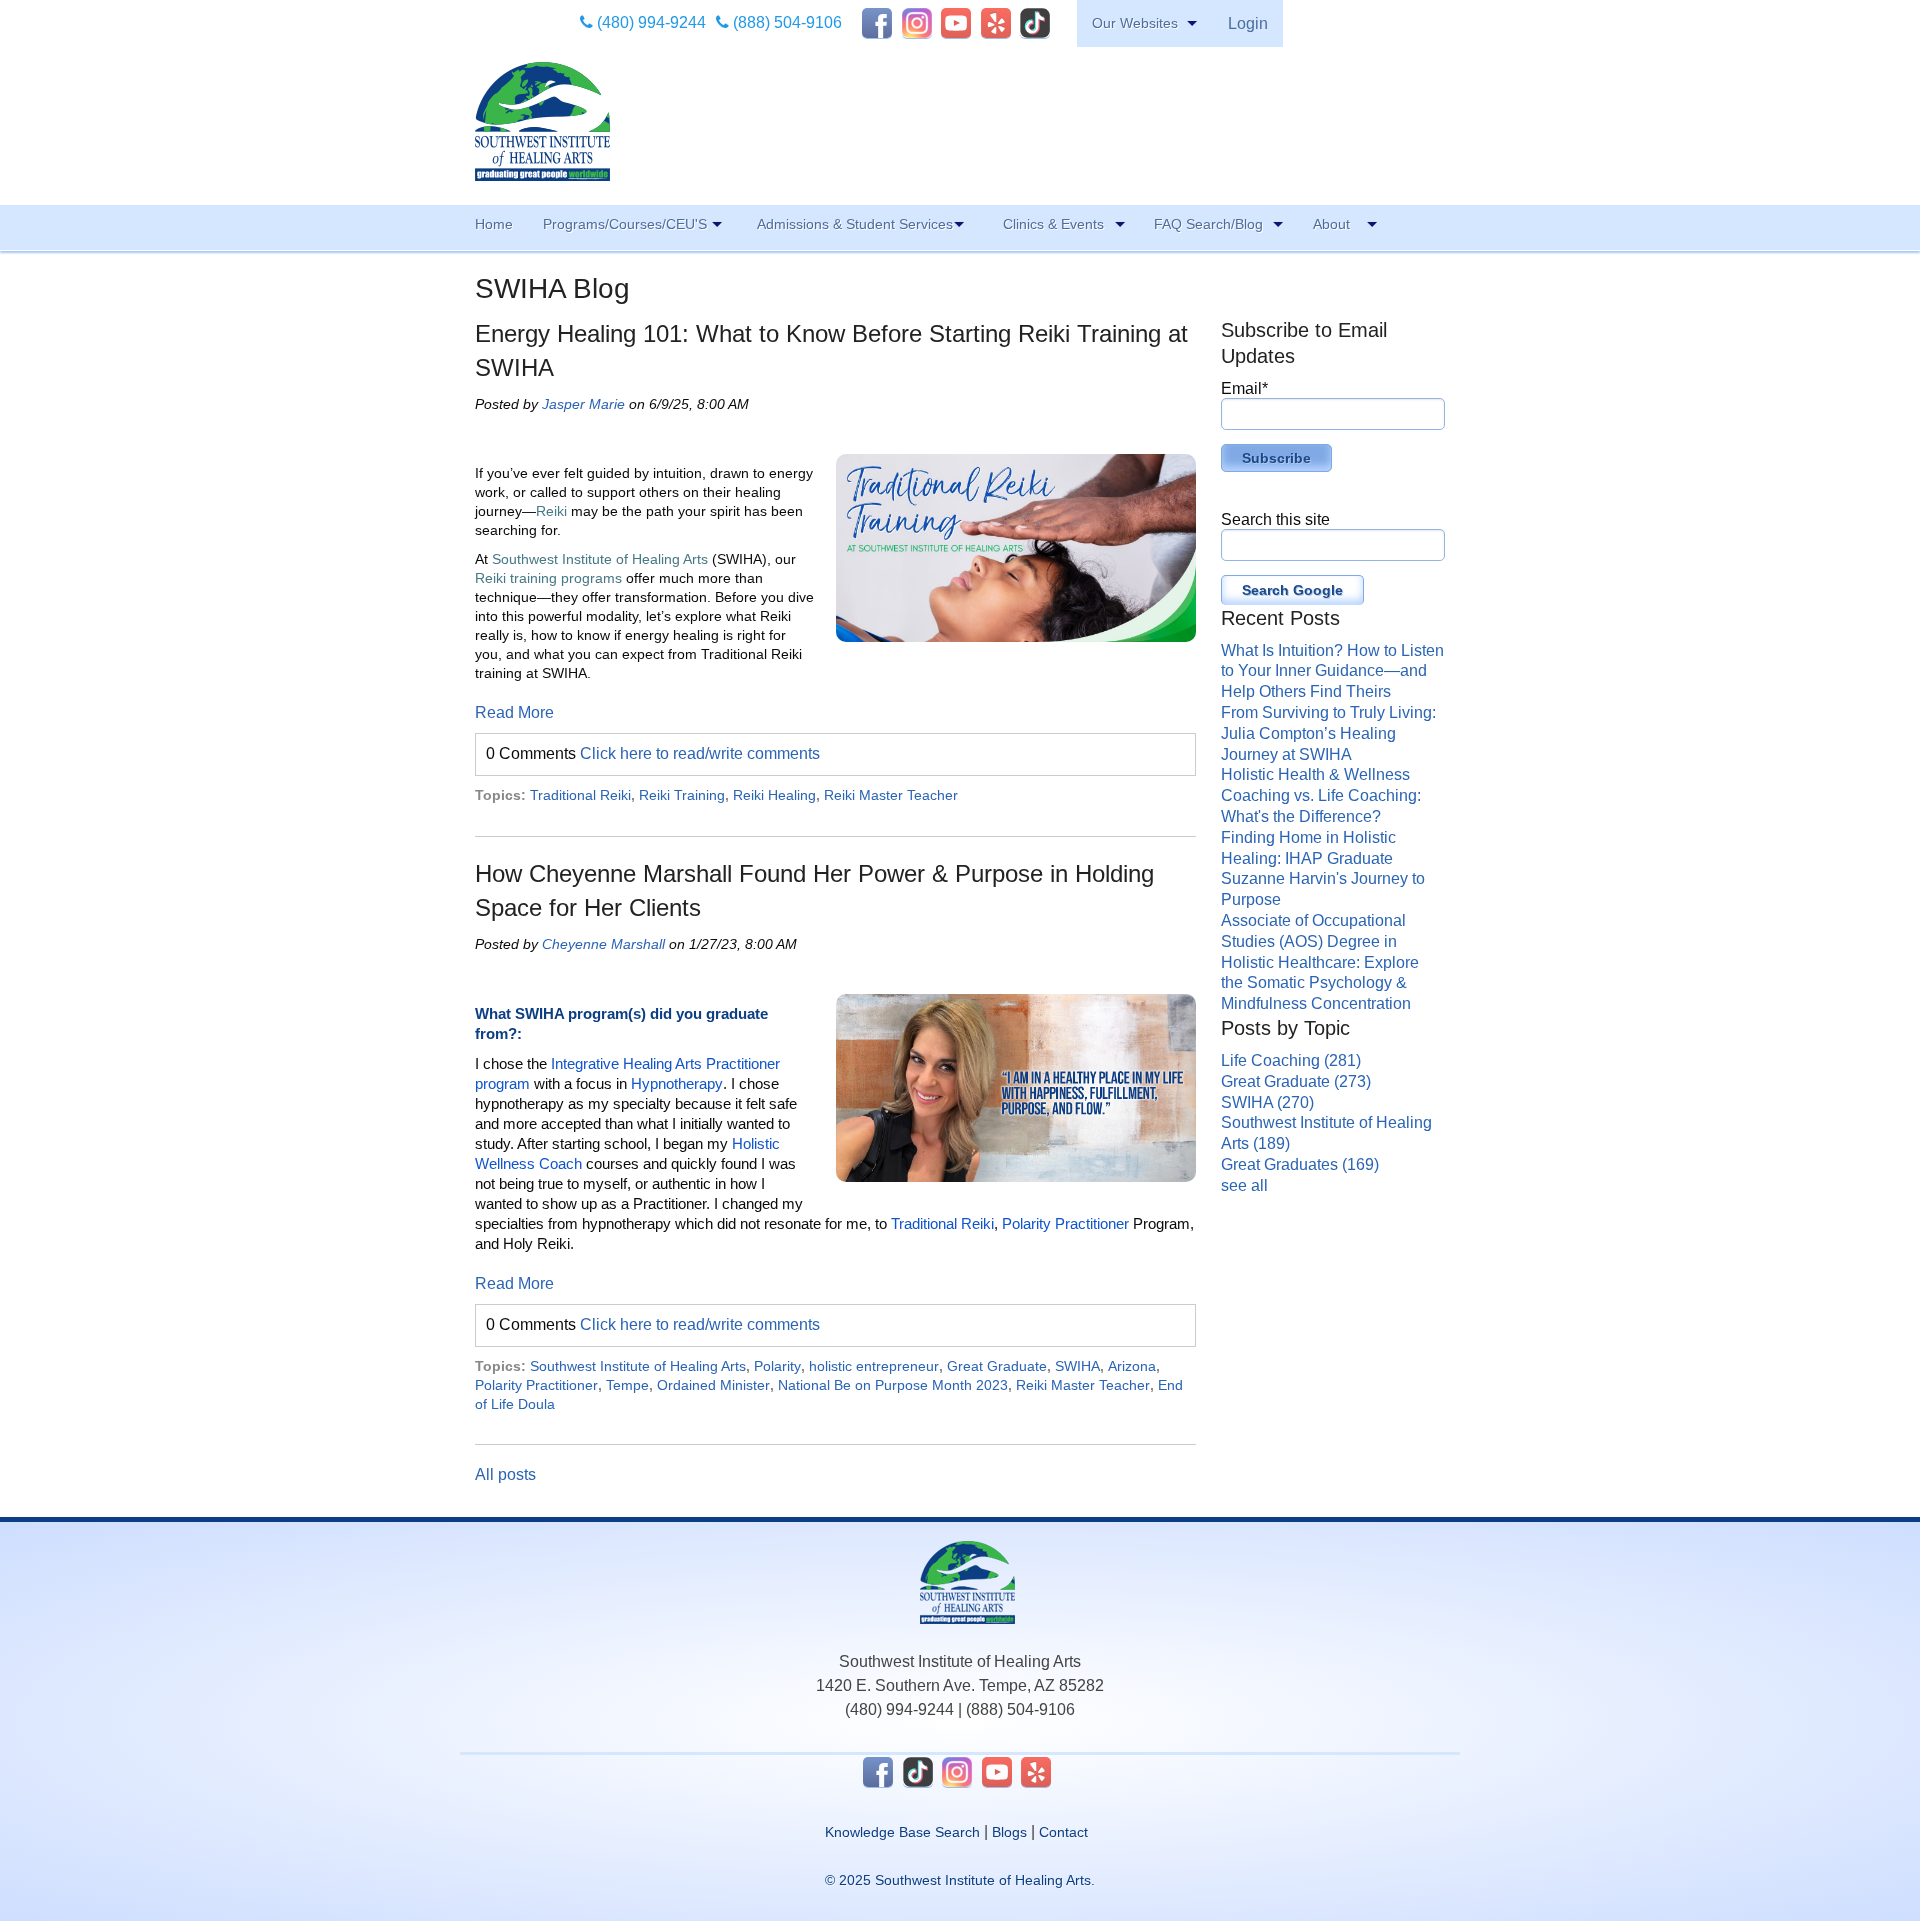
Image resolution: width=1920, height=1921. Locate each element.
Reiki (551, 511)
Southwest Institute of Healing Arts (600, 559)
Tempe (627, 1385)
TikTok (1035, 23)
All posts (505, 1474)
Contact (1063, 1832)
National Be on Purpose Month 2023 (893, 1385)
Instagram (917, 23)
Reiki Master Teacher (891, 795)
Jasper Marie (583, 404)
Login (1248, 23)
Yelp (996, 23)
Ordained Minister (713, 1385)
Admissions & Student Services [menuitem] (855, 224)
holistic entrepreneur (874, 1366)
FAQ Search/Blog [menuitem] (1208, 224)
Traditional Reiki (580, 795)
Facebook (877, 23)
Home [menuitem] (494, 224)
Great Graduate (997, 1366)
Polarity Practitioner (536, 1385)
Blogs (1009, 1832)
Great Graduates (1300, 1164)
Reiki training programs (548, 578)
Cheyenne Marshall (603, 944)
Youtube (956, 23)
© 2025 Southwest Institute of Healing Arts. (960, 1880)
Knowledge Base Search (902, 1832)
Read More (514, 712)
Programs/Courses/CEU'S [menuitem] (625, 224)
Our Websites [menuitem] (1135, 23)
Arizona (1132, 1366)
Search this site (1275, 519)
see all (1244, 1185)
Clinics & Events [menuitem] (1053, 224)
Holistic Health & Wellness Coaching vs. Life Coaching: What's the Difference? (1321, 795)
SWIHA (1077, 1366)
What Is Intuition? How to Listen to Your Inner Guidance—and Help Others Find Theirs (1332, 671)
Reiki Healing (774, 795)
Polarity (777, 1366)
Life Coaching (1291, 1060)
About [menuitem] (1331, 224)
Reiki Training (682, 795)
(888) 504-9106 (785, 22)
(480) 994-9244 (649, 22)
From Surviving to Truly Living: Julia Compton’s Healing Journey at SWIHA (1328, 733)
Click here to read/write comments (700, 753)
